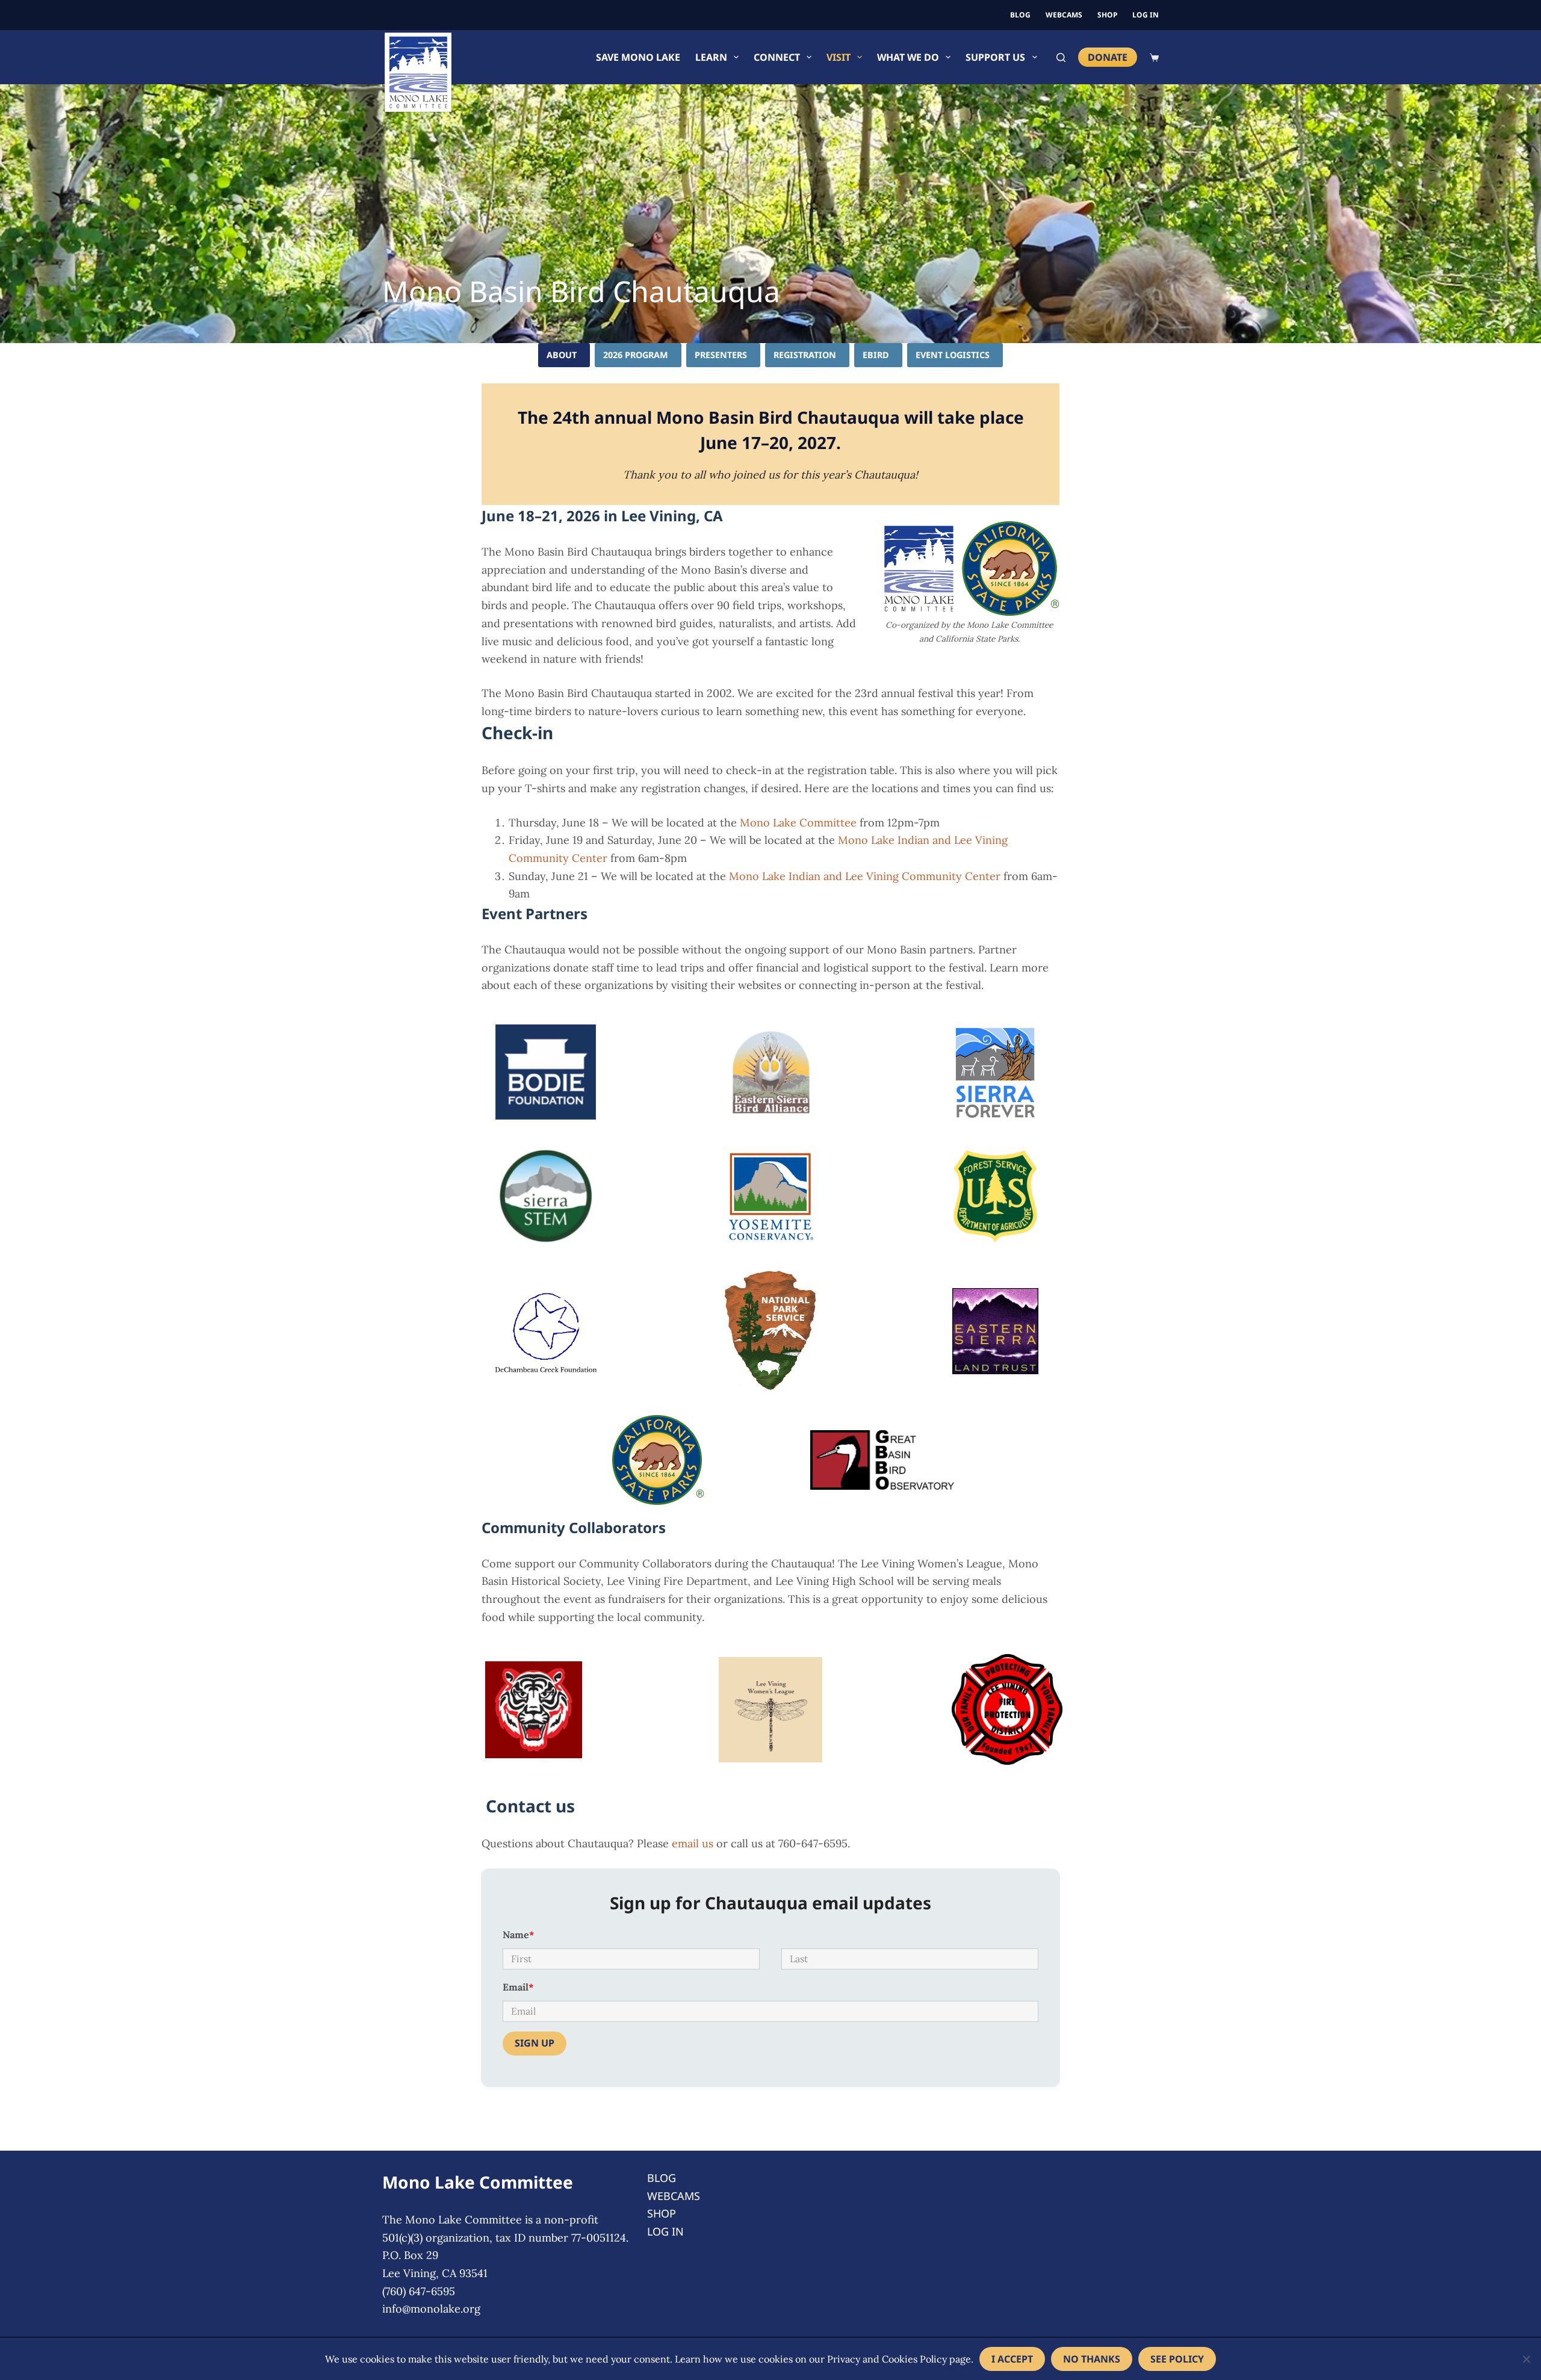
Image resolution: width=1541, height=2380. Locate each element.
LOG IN (1146, 15)
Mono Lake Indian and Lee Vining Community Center (865, 876)
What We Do (908, 57)
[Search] (1061, 57)
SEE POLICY (1177, 2359)
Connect (777, 57)
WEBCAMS (1064, 15)
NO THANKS (1092, 2359)
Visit (839, 57)
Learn (711, 57)
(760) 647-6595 (419, 2291)
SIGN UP (535, 2043)
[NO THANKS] (1526, 2359)
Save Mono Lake (638, 57)
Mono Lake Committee (798, 823)
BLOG (1020, 15)
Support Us (995, 57)
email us (693, 1843)
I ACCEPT (1012, 2359)
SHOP (1107, 15)
